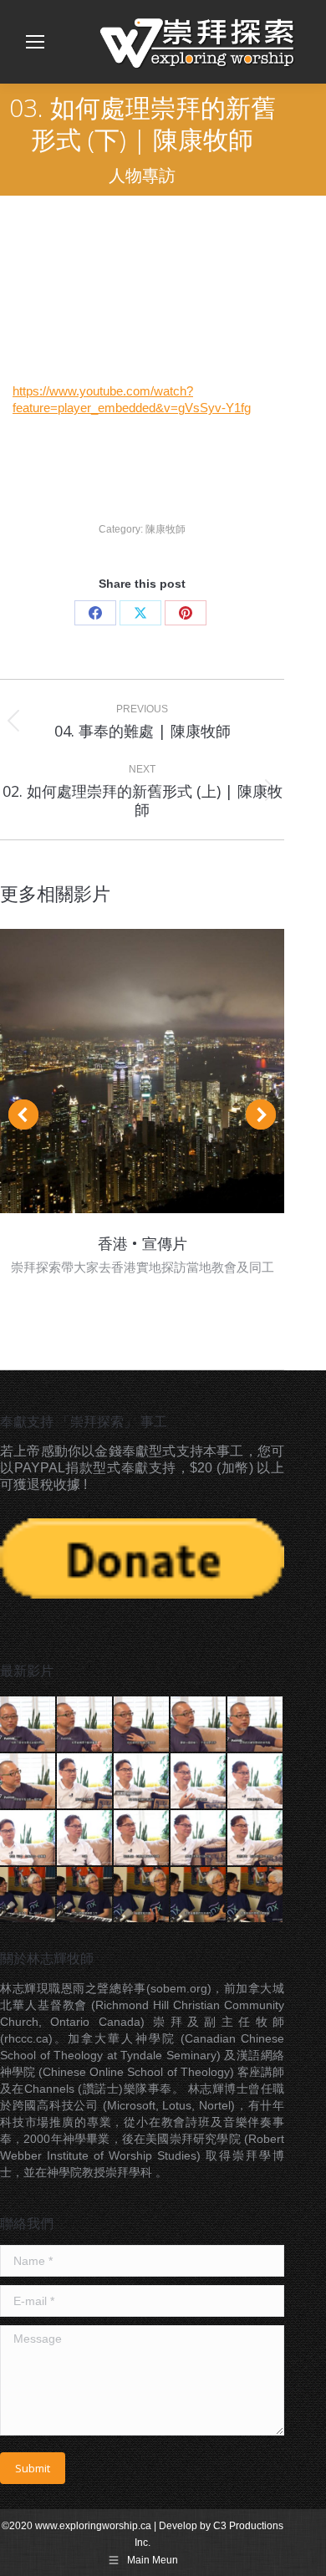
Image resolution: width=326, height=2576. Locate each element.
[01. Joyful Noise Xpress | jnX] (28, 1895)
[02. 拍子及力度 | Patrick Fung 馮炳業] (85, 1725)
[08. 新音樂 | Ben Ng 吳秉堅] (199, 1839)
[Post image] (142, 1071)
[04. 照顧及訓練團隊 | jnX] (199, 1895)
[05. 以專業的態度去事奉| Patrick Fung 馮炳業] (256, 1725)
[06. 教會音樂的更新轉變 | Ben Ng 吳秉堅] (85, 1839)
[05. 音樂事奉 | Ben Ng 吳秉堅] (28, 1839)
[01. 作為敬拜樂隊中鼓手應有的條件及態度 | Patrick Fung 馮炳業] (28, 1725)
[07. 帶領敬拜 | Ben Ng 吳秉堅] (142, 1839)
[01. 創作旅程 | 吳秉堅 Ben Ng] (85, 1782)
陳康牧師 (166, 529)
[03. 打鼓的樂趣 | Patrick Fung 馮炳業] (142, 1725)
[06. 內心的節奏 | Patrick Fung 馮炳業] (28, 1782)
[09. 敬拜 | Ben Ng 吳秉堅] (256, 1839)
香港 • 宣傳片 (143, 1243)
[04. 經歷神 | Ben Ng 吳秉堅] (256, 1782)
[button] (23, 1115)
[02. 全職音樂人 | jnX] (85, 1895)
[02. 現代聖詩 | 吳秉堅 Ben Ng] (142, 1782)
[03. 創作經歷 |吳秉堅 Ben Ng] (199, 1782)
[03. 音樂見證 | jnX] (142, 1895)
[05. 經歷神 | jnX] (256, 1895)
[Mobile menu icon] (35, 42)
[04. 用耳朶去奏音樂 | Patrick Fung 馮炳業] (199, 1725)
